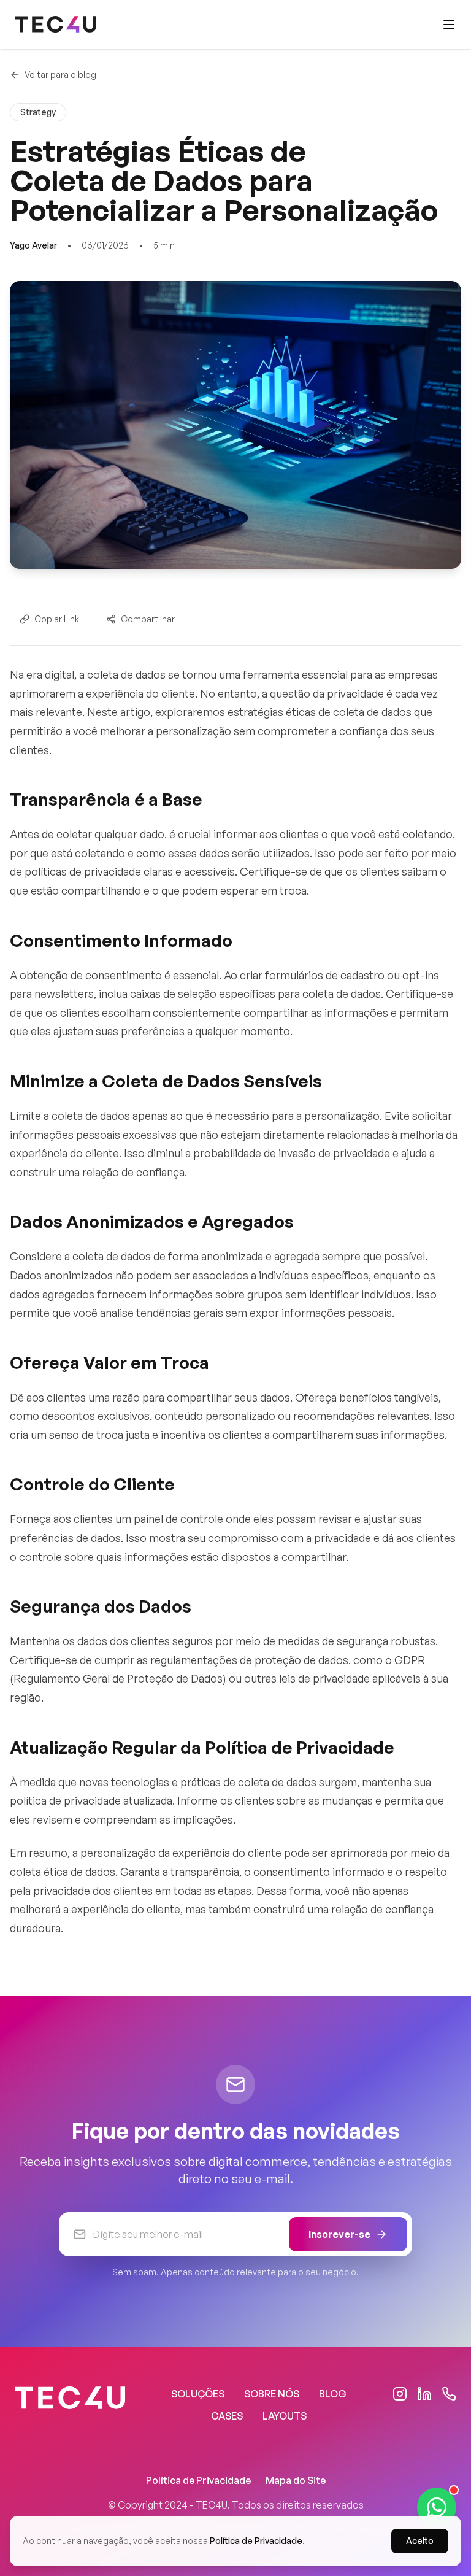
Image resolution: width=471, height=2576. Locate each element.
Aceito (420, 2541)
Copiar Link (57, 619)
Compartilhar (148, 619)
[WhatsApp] (449, 2394)
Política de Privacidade (198, 2480)
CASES (227, 2416)
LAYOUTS (285, 2416)
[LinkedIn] (424, 2394)
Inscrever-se (339, 2234)
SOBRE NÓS (272, 2394)
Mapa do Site (296, 2480)
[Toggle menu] (449, 25)
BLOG (333, 2394)
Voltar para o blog (60, 75)
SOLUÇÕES (198, 2394)
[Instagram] (400, 2394)
